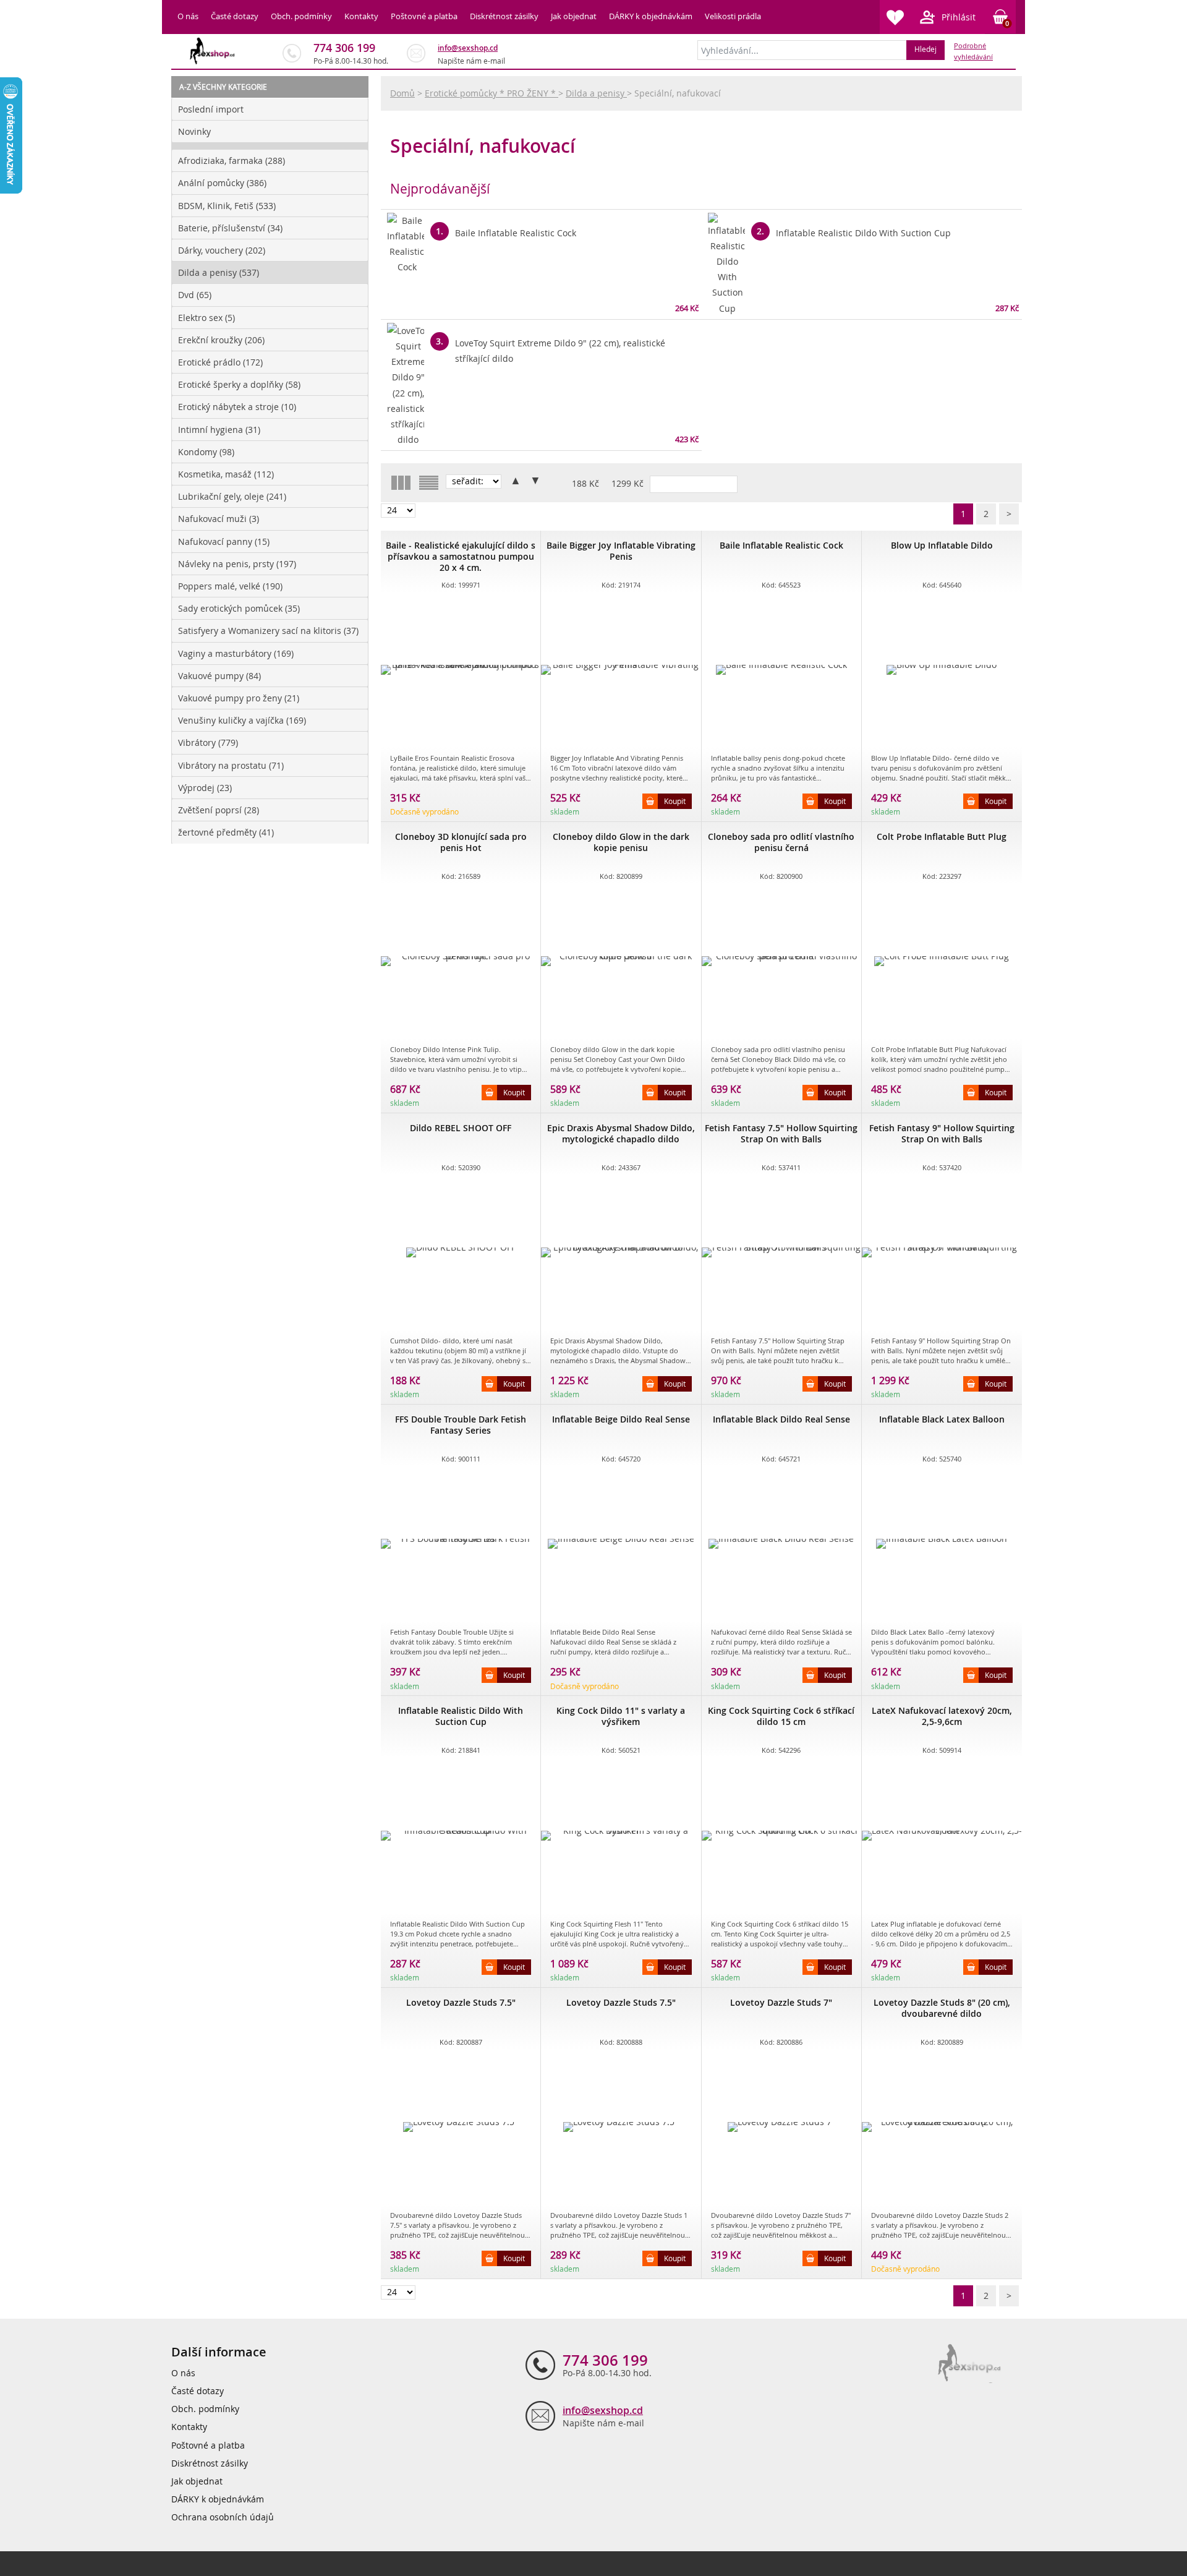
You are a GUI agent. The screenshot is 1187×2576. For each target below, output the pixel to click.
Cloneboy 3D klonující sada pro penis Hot (461, 842)
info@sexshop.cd (468, 48)
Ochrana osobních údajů (223, 2517)
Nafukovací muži (219, 519)
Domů (402, 93)
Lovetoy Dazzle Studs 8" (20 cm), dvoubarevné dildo (942, 2008)
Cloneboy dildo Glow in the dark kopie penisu (621, 842)
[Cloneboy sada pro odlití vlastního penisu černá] (781, 961)
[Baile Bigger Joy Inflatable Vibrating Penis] (621, 670)
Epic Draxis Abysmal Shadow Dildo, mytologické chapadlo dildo (621, 1133)
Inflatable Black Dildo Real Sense (781, 1419)
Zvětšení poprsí (219, 810)
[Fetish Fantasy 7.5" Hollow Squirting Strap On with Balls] (781, 1252)
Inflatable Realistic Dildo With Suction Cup (461, 1716)
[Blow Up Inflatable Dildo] (942, 670)
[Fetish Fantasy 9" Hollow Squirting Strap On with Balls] (942, 1252)
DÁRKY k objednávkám (651, 16)
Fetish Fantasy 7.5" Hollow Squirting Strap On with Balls (781, 1133)
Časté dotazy (235, 16)
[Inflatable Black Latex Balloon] (942, 1544)
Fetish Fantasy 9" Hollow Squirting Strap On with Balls (942, 1133)
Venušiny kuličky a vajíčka (242, 720)
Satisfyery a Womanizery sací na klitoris (268, 631)
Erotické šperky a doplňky (239, 384)
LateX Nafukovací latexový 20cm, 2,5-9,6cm (942, 1716)
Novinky (194, 131)
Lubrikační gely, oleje (232, 496)
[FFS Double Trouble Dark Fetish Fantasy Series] (461, 1544)
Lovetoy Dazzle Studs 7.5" (461, 2002)
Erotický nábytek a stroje (237, 407)
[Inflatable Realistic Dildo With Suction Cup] (461, 1836)
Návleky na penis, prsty (237, 564)
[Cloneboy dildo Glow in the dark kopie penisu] (621, 961)
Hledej (925, 49)
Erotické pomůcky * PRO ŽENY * (491, 93)
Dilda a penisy (219, 272)
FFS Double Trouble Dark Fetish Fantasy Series (461, 1425)
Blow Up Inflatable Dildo (942, 545)
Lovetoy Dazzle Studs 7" (781, 2002)
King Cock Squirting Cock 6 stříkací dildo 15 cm (781, 1716)
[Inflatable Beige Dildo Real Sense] (621, 1544)
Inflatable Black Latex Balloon (942, 1419)
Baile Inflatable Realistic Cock (781, 545)
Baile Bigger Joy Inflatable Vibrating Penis (621, 551)
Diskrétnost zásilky (504, 16)
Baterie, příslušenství (230, 228)
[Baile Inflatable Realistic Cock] (781, 670)
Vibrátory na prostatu (231, 765)
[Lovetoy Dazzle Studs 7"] (781, 2127)
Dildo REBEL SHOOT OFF (461, 1128)
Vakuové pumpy (219, 676)
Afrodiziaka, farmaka (232, 160)
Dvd (195, 295)
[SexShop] (213, 51)
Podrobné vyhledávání (973, 51)
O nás (188, 16)
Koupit (675, 801)
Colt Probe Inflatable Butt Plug (942, 837)
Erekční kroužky (221, 340)
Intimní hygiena (219, 430)
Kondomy (206, 452)
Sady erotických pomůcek (239, 608)
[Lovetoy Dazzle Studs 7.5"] (461, 2127)
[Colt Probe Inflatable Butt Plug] (942, 961)
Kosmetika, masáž (226, 474)
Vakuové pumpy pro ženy (239, 698)
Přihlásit (959, 17)
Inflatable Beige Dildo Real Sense (621, 1419)
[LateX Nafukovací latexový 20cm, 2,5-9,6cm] (942, 1836)
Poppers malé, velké (230, 586)
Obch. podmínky (301, 16)
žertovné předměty (226, 832)
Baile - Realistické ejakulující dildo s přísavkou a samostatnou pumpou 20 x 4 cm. (461, 556)
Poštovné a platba (424, 16)
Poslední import (211, 109)
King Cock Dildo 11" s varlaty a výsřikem (621, 1716)
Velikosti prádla (733, 16)
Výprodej (205, 788)
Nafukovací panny (224, 541)
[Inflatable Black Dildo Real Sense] (781, 1544)
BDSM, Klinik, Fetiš (227, 206)
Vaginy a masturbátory (236, 653)
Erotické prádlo (220, 362)
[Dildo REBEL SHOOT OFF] (461, 1252)
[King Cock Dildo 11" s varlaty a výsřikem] (621, 1836)
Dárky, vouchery (222, 250)
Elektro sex (206, 318)
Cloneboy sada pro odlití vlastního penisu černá (781, 842)
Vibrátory (208, 742)
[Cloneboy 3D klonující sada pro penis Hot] (461, 961)
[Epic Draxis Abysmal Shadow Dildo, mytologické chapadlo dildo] (621, 1252)
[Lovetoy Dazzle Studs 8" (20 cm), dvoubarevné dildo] (942, 2127)
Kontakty (361, 16)
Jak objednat (574, 16)
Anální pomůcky (222, 183)
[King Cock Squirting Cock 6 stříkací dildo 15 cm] (781, 1836)
